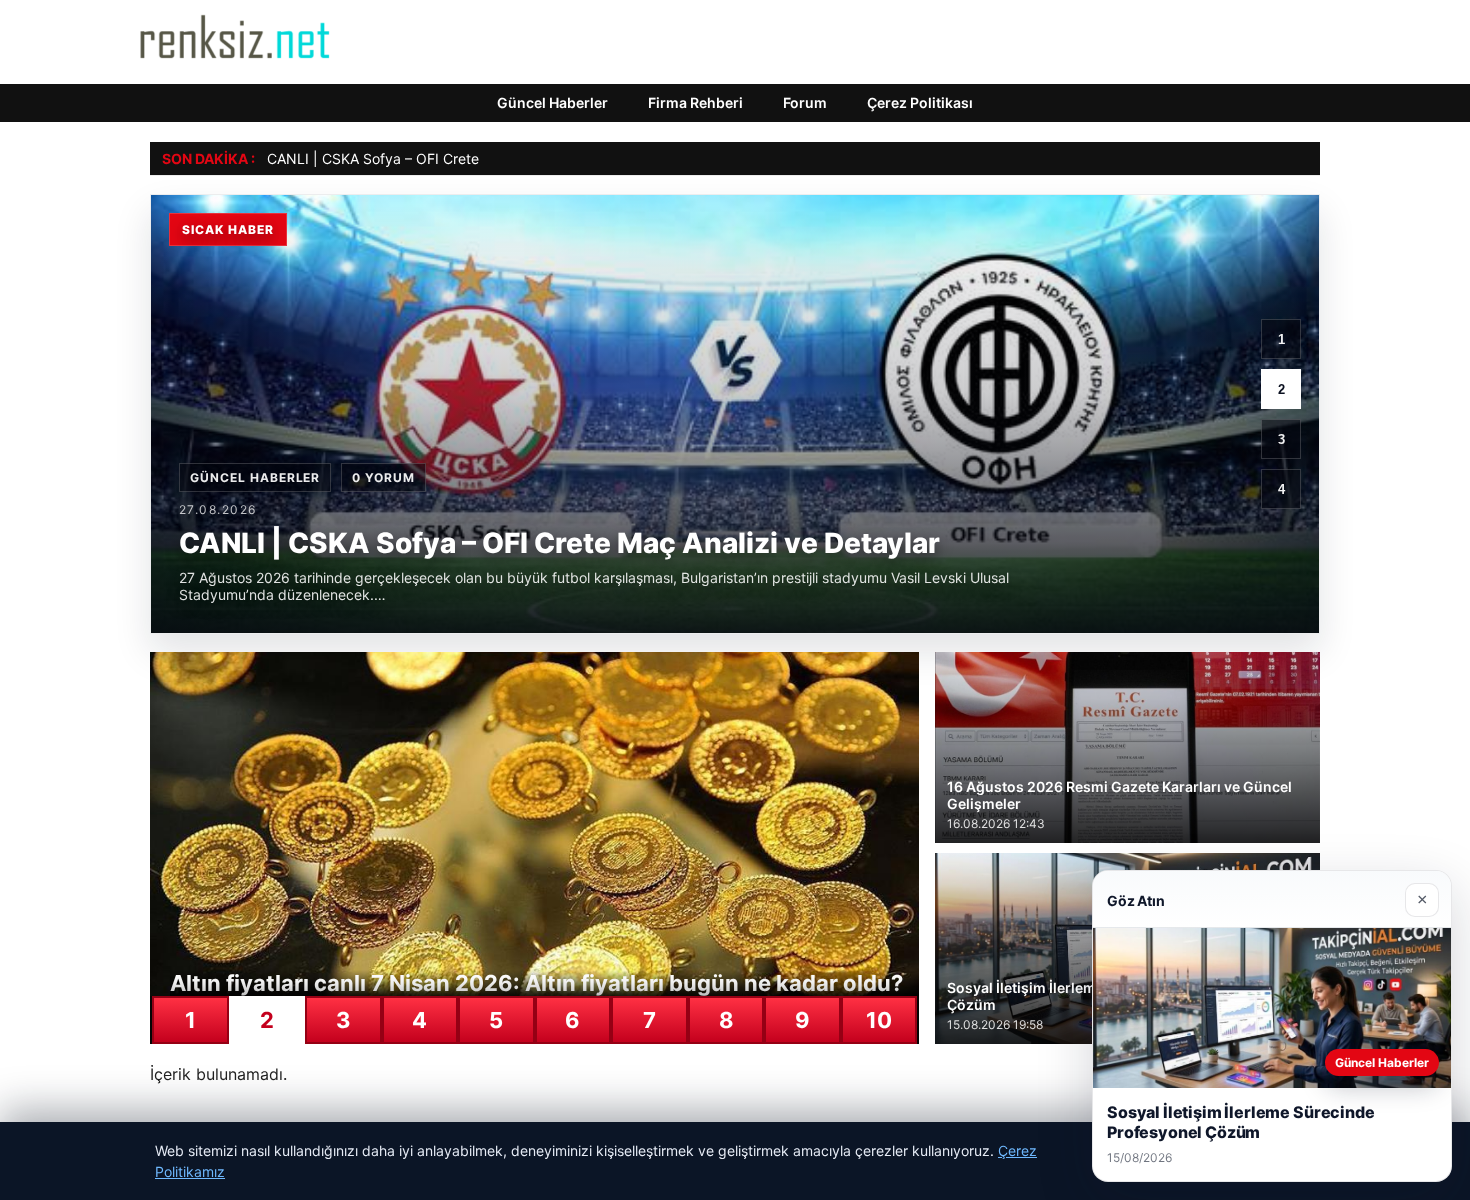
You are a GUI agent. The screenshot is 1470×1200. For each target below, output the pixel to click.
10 (879, 1020)
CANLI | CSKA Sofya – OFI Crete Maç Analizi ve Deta (439, 158)
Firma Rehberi (695, 102)
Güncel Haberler (552, 102)
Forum (805, 102)
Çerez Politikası (920, 102)
